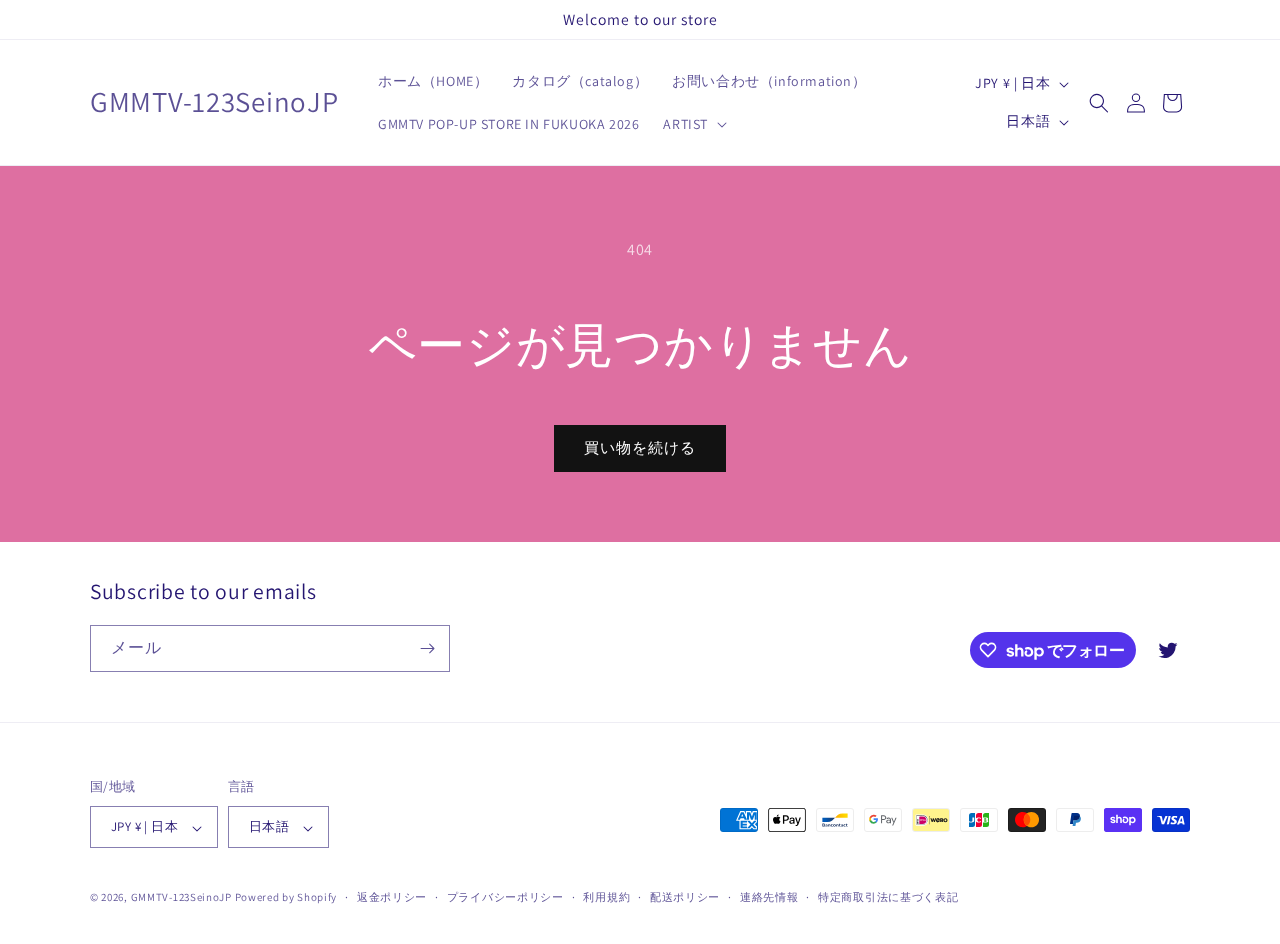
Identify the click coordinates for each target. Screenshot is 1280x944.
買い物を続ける (640, 447)
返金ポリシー (392, 897)
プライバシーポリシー (505, 897)
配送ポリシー (685, 897)
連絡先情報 (769, 897)
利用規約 (606, 897)
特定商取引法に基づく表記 (888, 897)
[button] (693, 124)
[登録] (427, 648)
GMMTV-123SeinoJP (181, 898)
